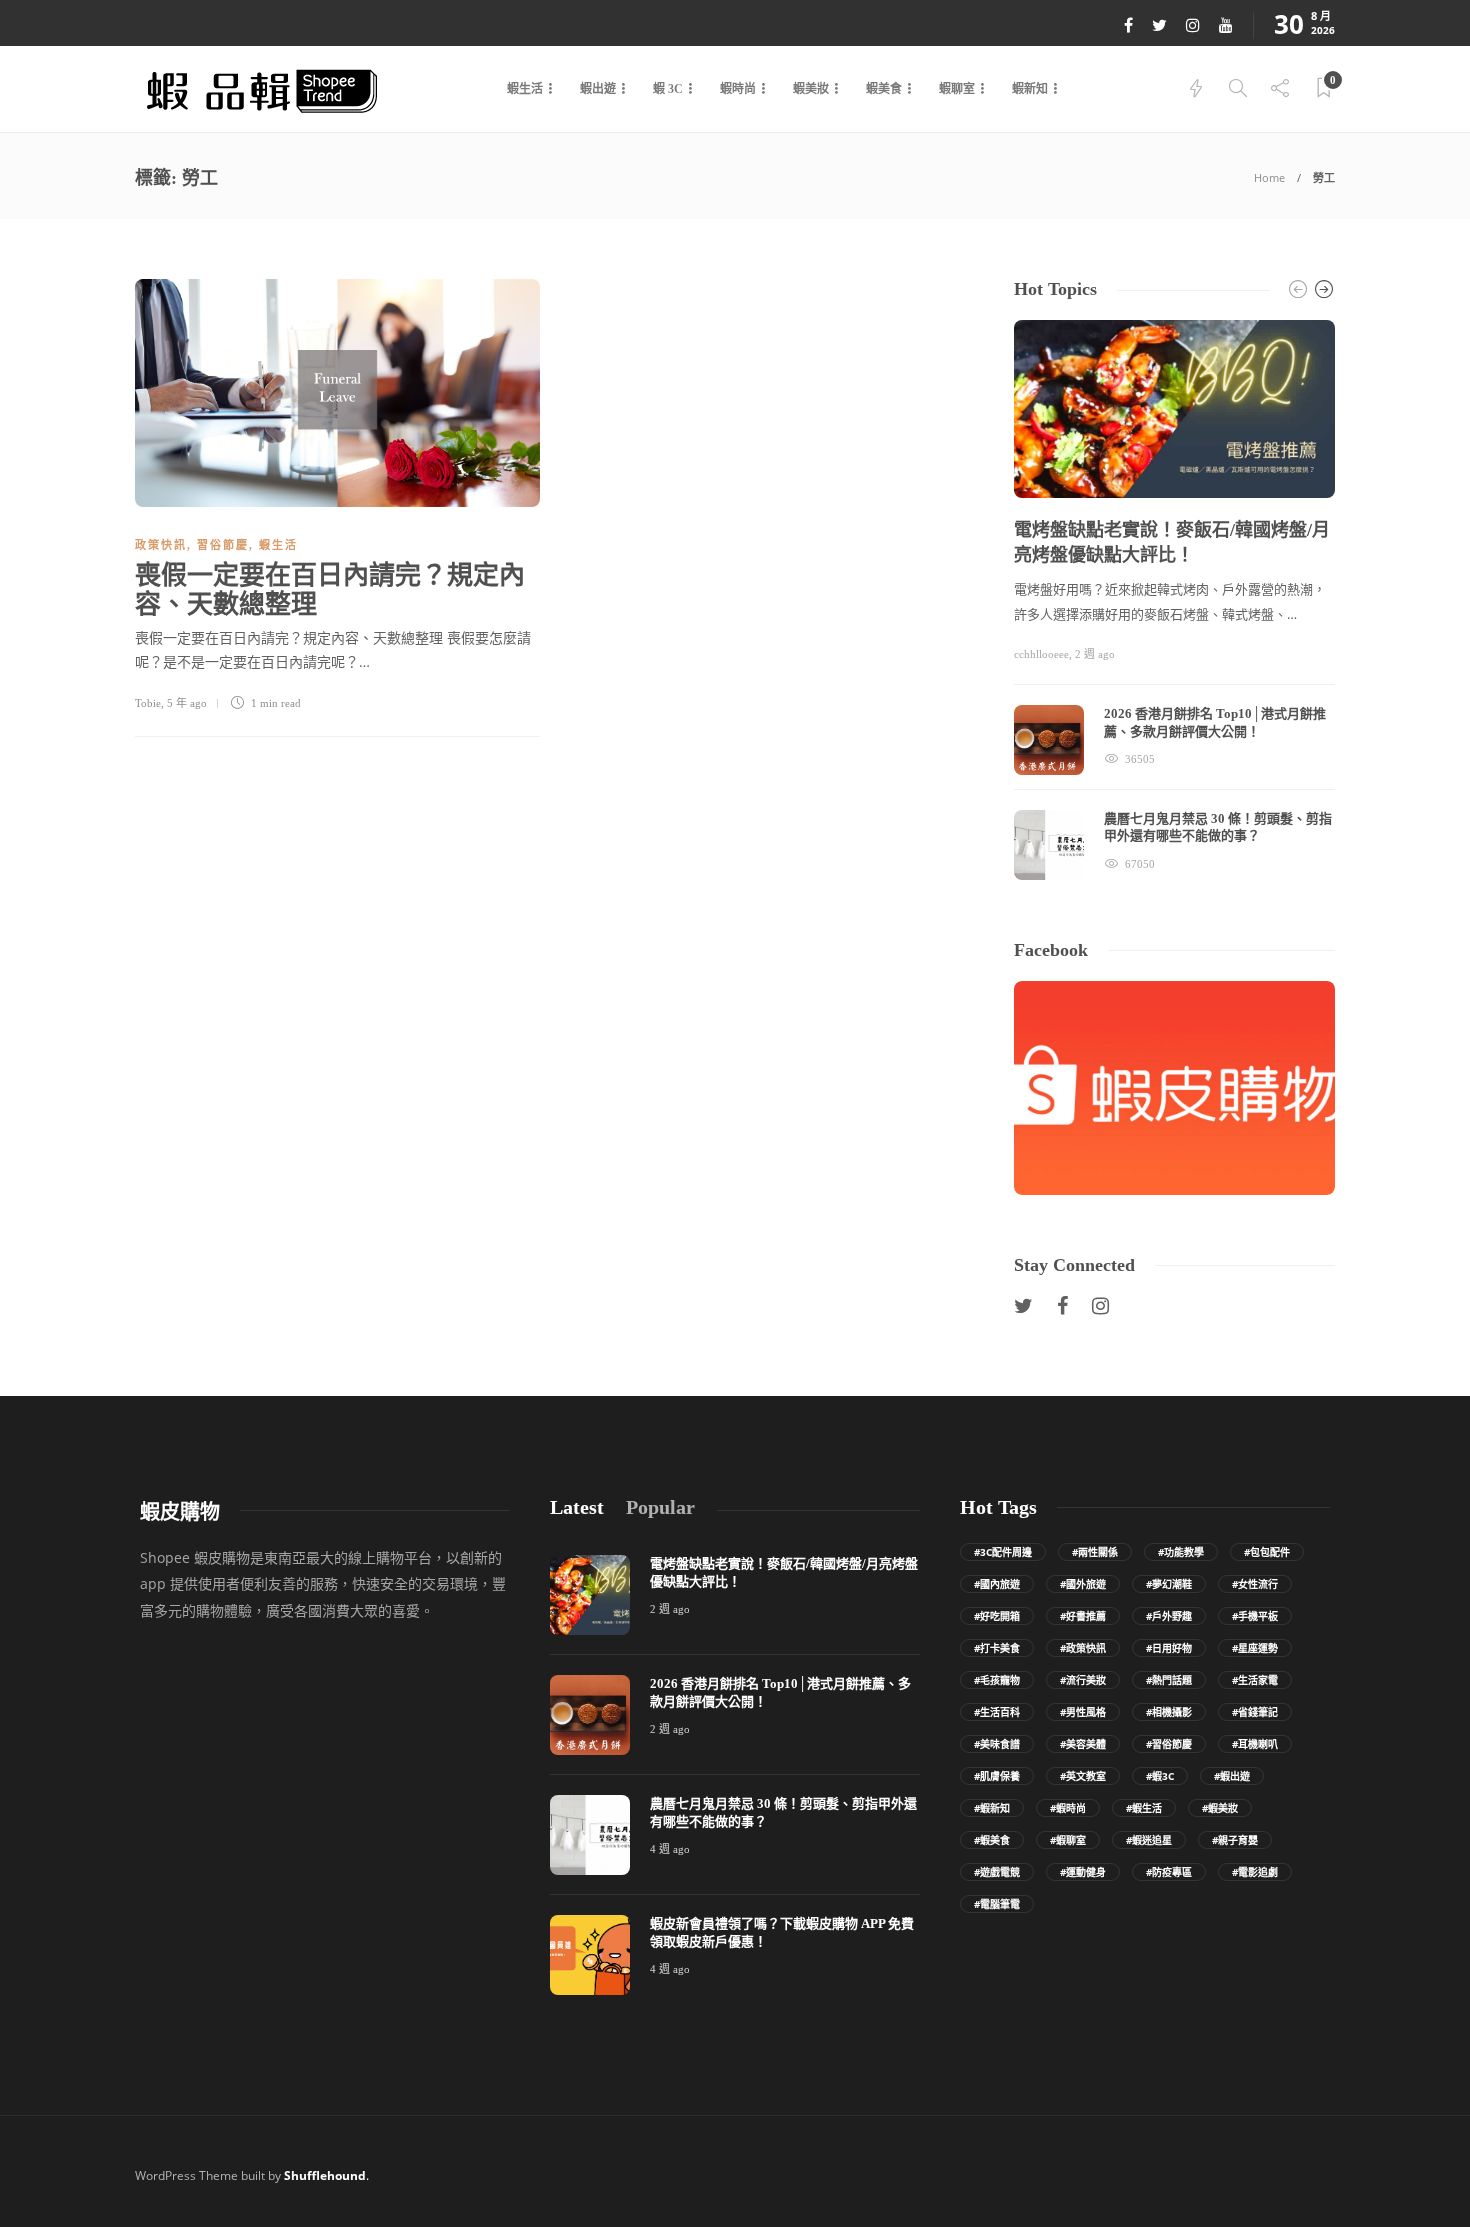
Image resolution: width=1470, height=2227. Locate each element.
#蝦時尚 (1068, 1808)
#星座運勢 (1255, 1648)
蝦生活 (525, 89)
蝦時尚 (738, 89)
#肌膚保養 (997, 1776)
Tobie (148, 703)
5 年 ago (187, 703)
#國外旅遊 (1083, 1584)
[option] (1174, 600)
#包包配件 (1267, 1552)
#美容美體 (1083, 1744)
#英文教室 (1083, 1776)
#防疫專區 (1169, 1872)
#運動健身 (1083, 1872)
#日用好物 (1169, 1648)
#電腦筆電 (997, 1904)
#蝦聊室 (1068, 1840)
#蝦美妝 (1220, 1808)
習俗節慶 (223, 545)
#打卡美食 (997, 1648)
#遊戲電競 (997, 1872)
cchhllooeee (1041, 654)
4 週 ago (670, 1849)
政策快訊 (161, 545)
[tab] (577, 1507)
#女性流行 (1255, 1584)
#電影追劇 (1255, 1872)
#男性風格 (1083, 1712)
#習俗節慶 (1169, 1744)
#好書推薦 (1083, 1616)
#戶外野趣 (1169, 1616)
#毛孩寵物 (997, 1680)
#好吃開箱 (997, 1616)
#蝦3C (1160, 1776)
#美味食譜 (997, 1744)
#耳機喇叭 (1255, 1744)
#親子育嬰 (1235, 1840)
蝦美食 (884, 89)
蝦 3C (668, 89)
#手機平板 (1255, 1616)
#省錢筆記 (1255, 1712)
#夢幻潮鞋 (1169, 1584)
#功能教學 (1181, 1552)
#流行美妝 (1083, 1680)
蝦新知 (1030, 89)
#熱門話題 (1169, 1680)
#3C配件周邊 (1003, 1552)
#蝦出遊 (1232, 1776)
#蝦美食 (992, 1840)
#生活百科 (997, 1712)
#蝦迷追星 (1149, 1840)
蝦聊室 (957, 89)
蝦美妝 (811, 89)
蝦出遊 (598, 89)
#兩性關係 (1095, 1552)
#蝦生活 (1144, 1808)
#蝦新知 (992, 1808)
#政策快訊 (1083, 1648)
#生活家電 (1255, 1680)
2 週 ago (1095, 654)
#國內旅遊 (997, 1584)
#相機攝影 (1169, 1712)
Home (1269, 177)
